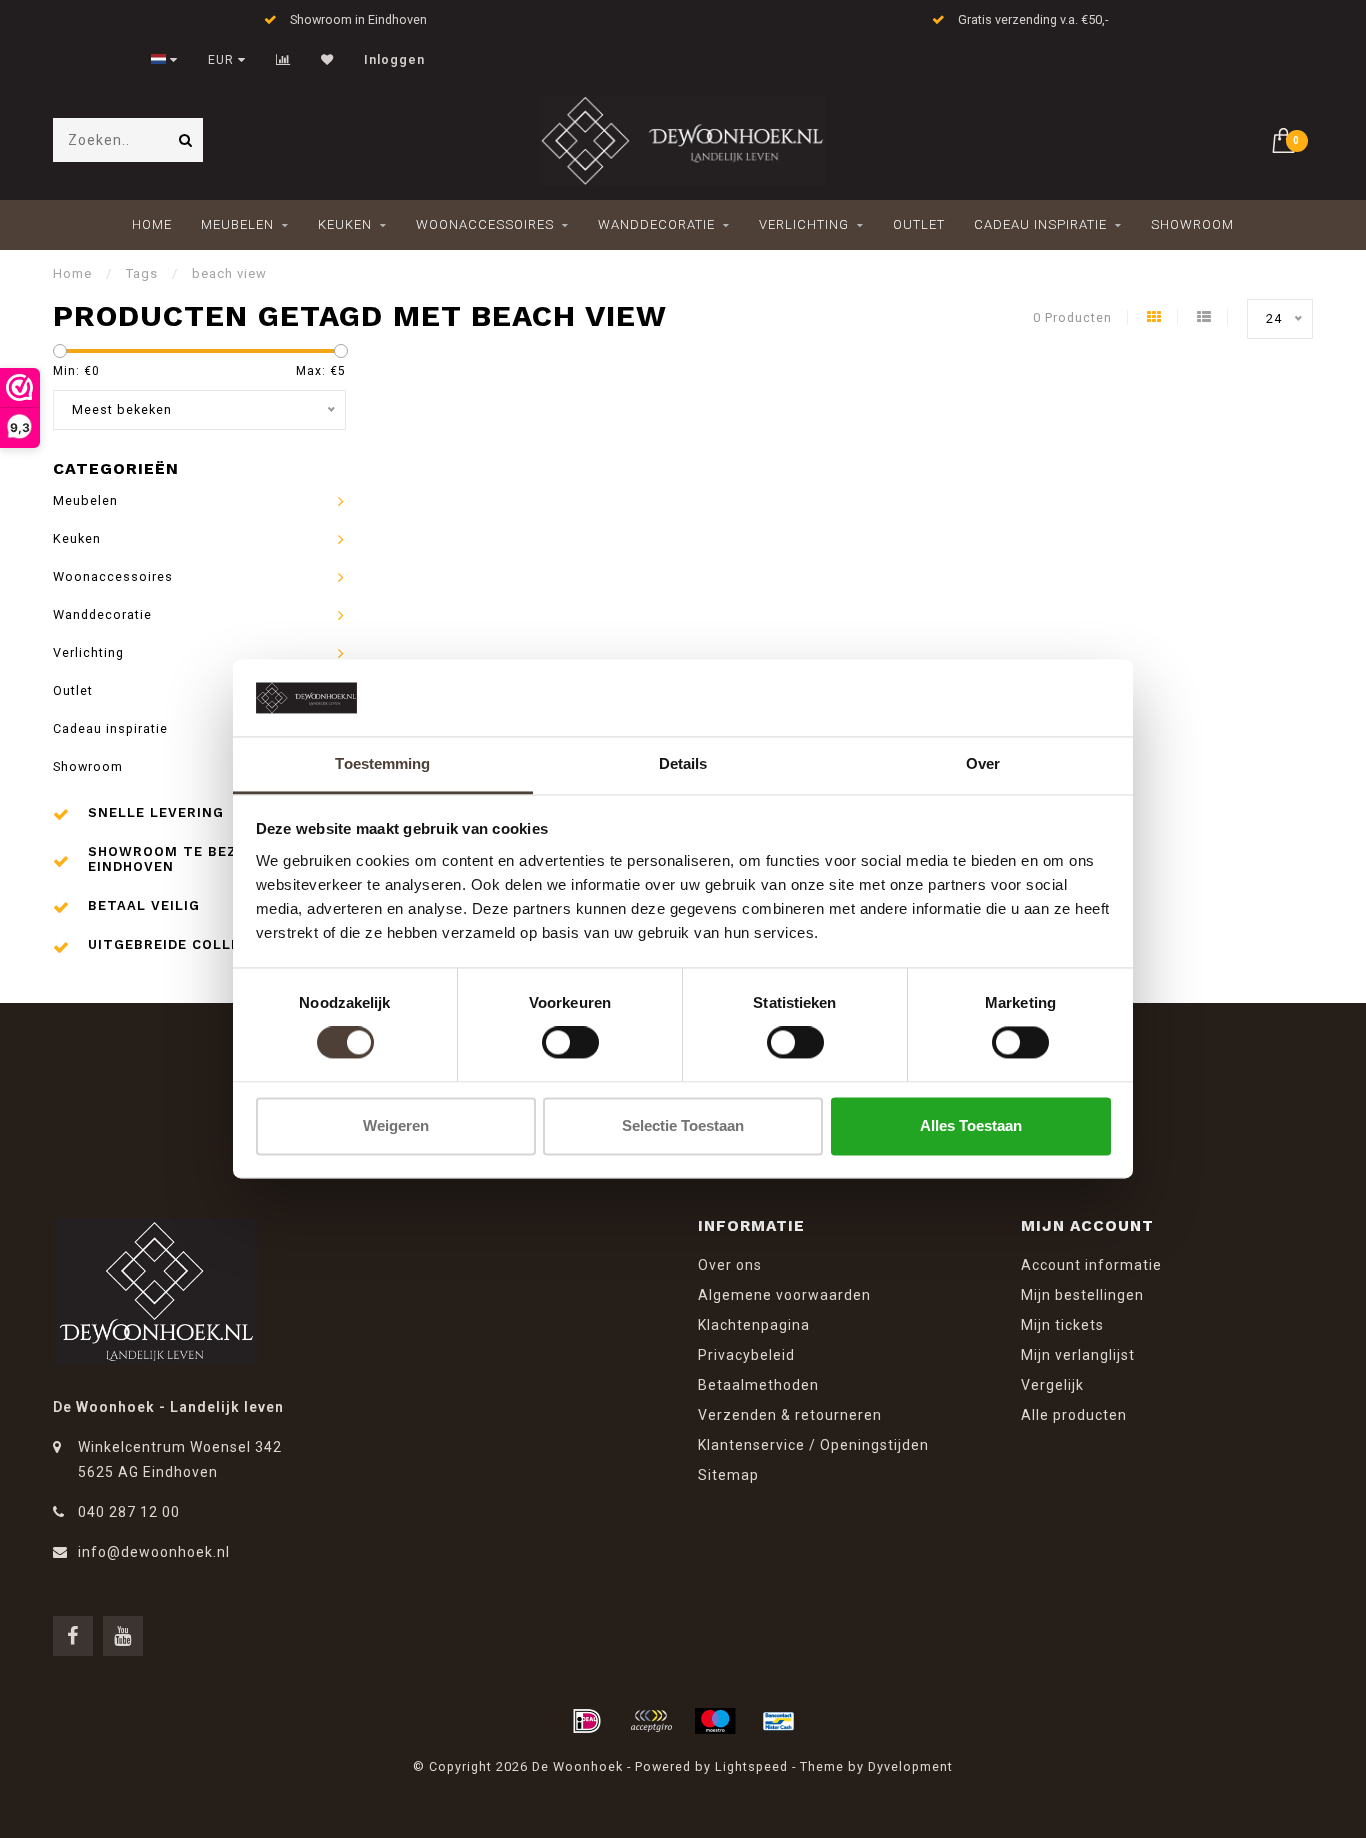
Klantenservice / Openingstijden (813, 1445)
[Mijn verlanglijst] (327, 60)
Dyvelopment (910, 1766)
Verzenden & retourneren (790, 1415)
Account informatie (1091, 1265)
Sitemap (728, 1475)
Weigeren (396, 1125)
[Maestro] (715, 1721)
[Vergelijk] (283, 60)
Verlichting (804, 224)
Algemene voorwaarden (784, 1295)
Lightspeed (751, 1766)
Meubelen (237, 224)
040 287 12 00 (129, 1512)
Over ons (730, 1265)
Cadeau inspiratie (1040, 224)
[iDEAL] (587, 1721)
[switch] (570, 1043)
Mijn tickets (1062, 1325)
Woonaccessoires (485, 224)
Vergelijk (1052, 1385)
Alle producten (1074, 1415)
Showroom (1192, 224)
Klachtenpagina (754, 1325)
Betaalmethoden (758, 1385)
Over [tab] (983, 763)
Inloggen (394, 60)
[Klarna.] (651, 1721)
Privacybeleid (746, 1355)
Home (152, 224)
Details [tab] (683, 763)
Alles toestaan (971, 1125)
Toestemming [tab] (382, 763)
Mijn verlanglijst (1078, 1355)
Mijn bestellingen (1082, 1295)
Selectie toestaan (683, 1125)
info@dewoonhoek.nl (154, 1552)
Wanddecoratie (656, 224)
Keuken (345, 224)
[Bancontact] (779, 1721)
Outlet (919, 224)
